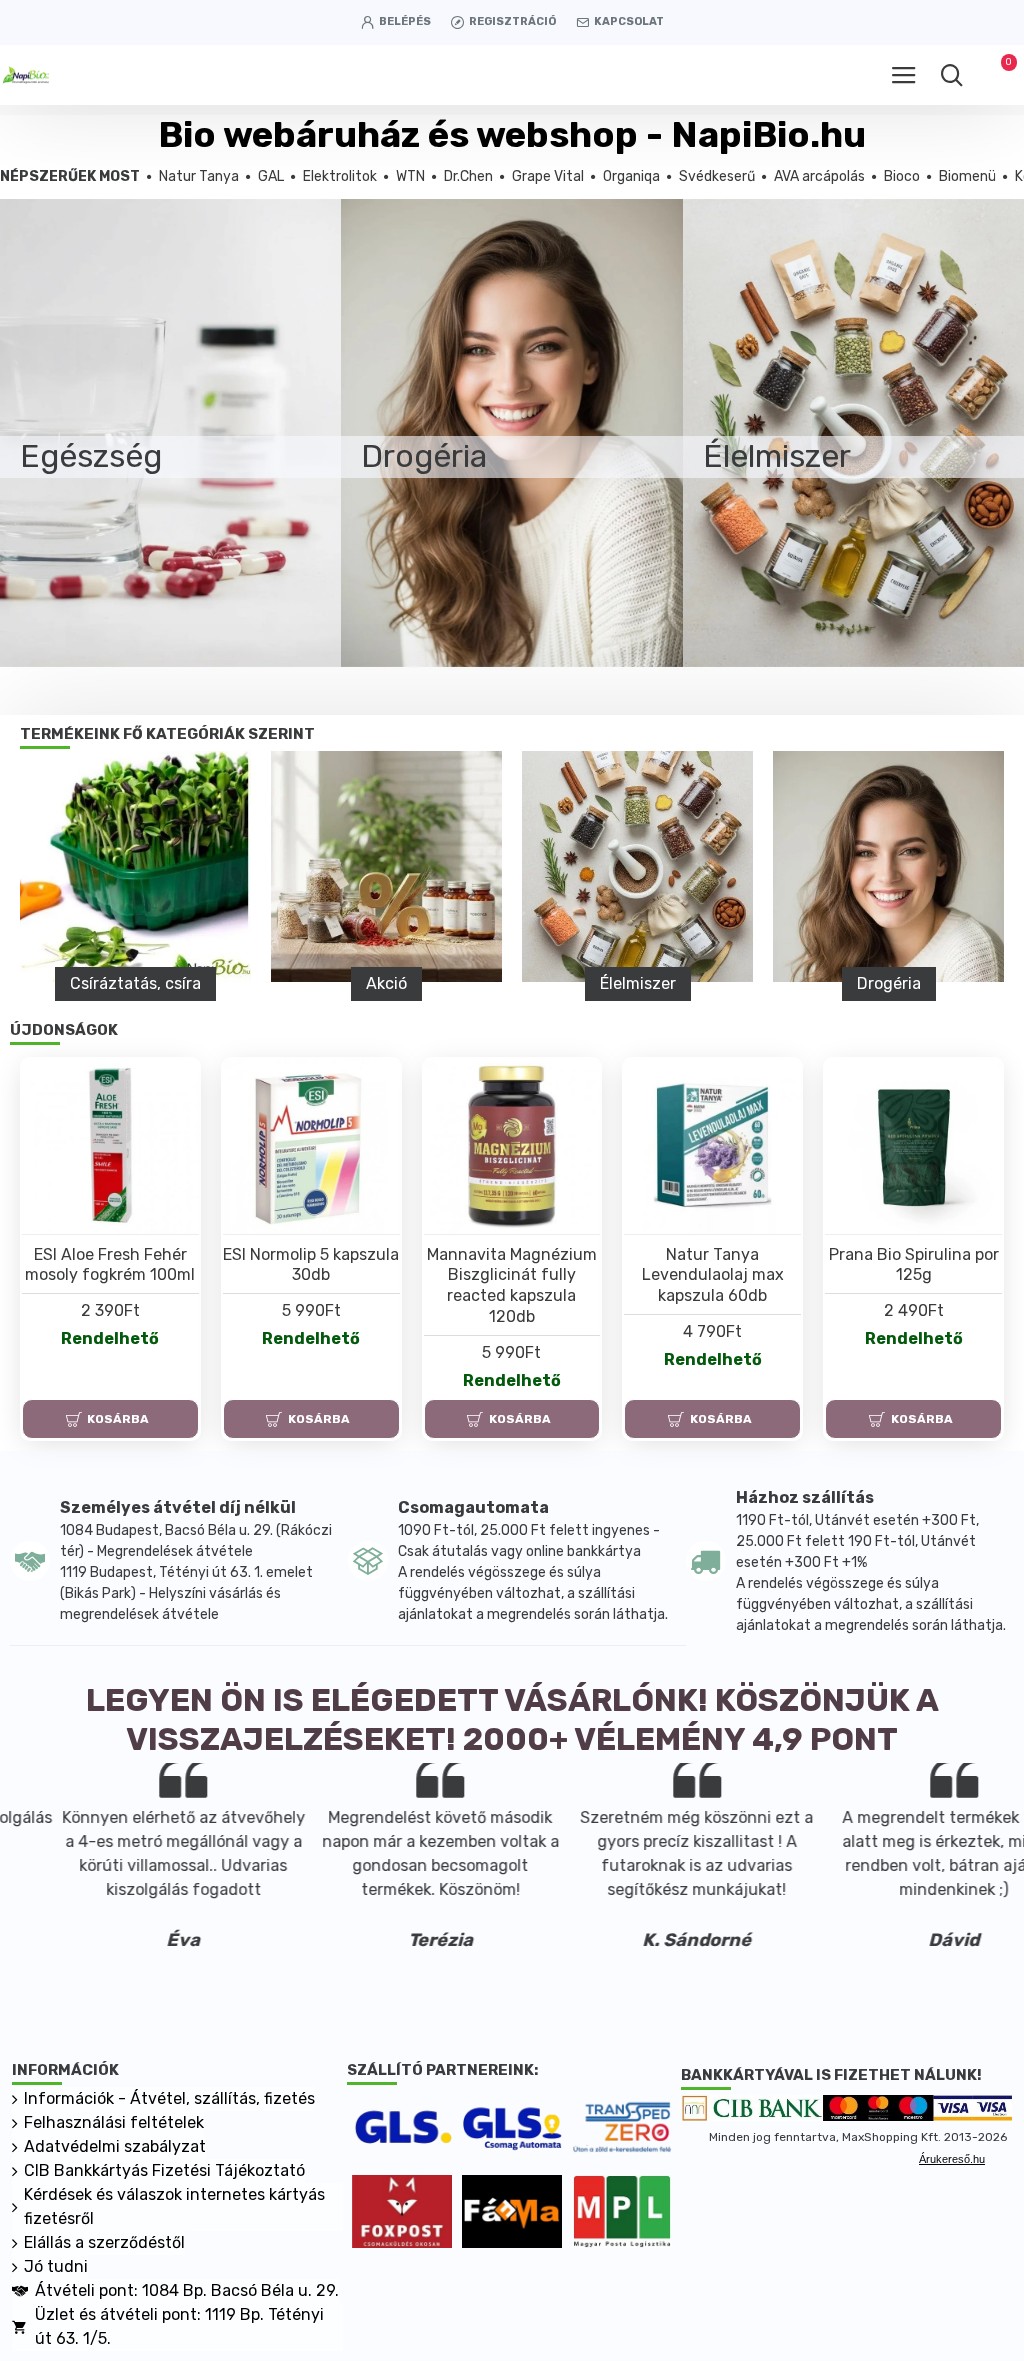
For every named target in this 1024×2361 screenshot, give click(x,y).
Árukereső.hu (952, 2159)
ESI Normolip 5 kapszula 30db (311, 1265)
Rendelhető (110, 1338)
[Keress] (951, 75)
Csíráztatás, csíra (135, 983)
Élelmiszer (638, 983)
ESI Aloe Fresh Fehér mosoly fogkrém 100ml (110, 1265)
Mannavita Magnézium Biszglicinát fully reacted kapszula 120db (512, 1285)
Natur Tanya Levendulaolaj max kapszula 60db (713, 1275)
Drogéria (889, 983)
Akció (386, 983)
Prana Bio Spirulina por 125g (914, 1265)
